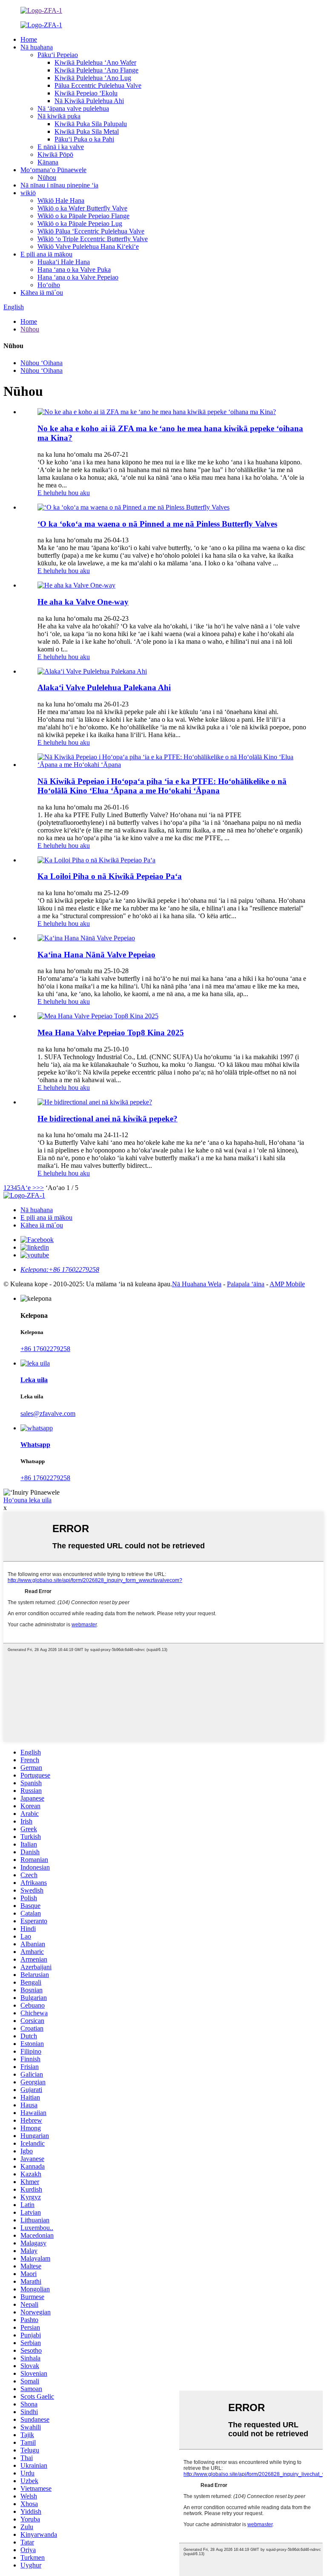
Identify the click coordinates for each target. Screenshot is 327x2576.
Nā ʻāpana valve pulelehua (73, 108)
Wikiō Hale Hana (61, 200)
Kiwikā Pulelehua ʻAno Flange (96, 70)
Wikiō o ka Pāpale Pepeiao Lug (80, 223)
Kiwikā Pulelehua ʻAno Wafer (95, 62)
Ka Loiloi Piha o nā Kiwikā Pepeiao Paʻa (110, 876)
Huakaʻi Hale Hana (64, 262)
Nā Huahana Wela (197, 1284)
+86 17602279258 (45, 1349)
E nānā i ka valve (61, 147)
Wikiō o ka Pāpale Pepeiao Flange (83, 216)
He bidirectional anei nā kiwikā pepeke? (108, 1119)
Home (29, 39)
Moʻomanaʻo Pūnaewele (53, 170)
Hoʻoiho (49, 285)
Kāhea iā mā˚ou (42, 292)
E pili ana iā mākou (46, 254)
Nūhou (47, 177)
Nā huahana (37, 47)
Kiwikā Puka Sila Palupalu (91, 124)
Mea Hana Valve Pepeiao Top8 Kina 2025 (111, 1033)
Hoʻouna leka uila (27, 1500)
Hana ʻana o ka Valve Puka (74, 269)
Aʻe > (28, 1188)
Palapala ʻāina (246, 1284)
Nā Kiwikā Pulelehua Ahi (89, 101)
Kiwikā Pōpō (55, 154)
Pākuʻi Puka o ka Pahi (84, 139)
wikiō (28, 193)
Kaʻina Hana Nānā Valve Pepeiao (96, 955)
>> (40, 1188)
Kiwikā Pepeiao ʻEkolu (86, 93)
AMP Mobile (287, 1284)
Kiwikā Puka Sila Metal (87, 131)
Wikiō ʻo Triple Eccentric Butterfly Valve (93, 239)
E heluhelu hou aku (64, 493)
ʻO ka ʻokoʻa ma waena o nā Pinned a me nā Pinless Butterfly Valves (157, 524)
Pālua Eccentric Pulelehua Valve (98, 85)
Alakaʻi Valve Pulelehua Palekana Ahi (104, 687)
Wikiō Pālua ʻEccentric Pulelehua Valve (91, 231)
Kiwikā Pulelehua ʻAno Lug (93, 78)
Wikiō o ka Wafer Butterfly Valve (82, 208)
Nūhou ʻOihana (42, 363)
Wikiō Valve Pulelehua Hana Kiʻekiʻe (88, 246)
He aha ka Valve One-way (83, 602)
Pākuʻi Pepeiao (58, 55)
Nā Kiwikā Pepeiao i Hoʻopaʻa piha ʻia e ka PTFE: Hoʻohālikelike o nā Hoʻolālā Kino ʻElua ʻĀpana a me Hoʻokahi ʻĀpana (162, 786)
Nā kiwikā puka (59, 116)
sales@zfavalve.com (48, 1413)
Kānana (48, 162)
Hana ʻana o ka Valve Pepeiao (78, 277)
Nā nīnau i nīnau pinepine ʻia (59, 185)
